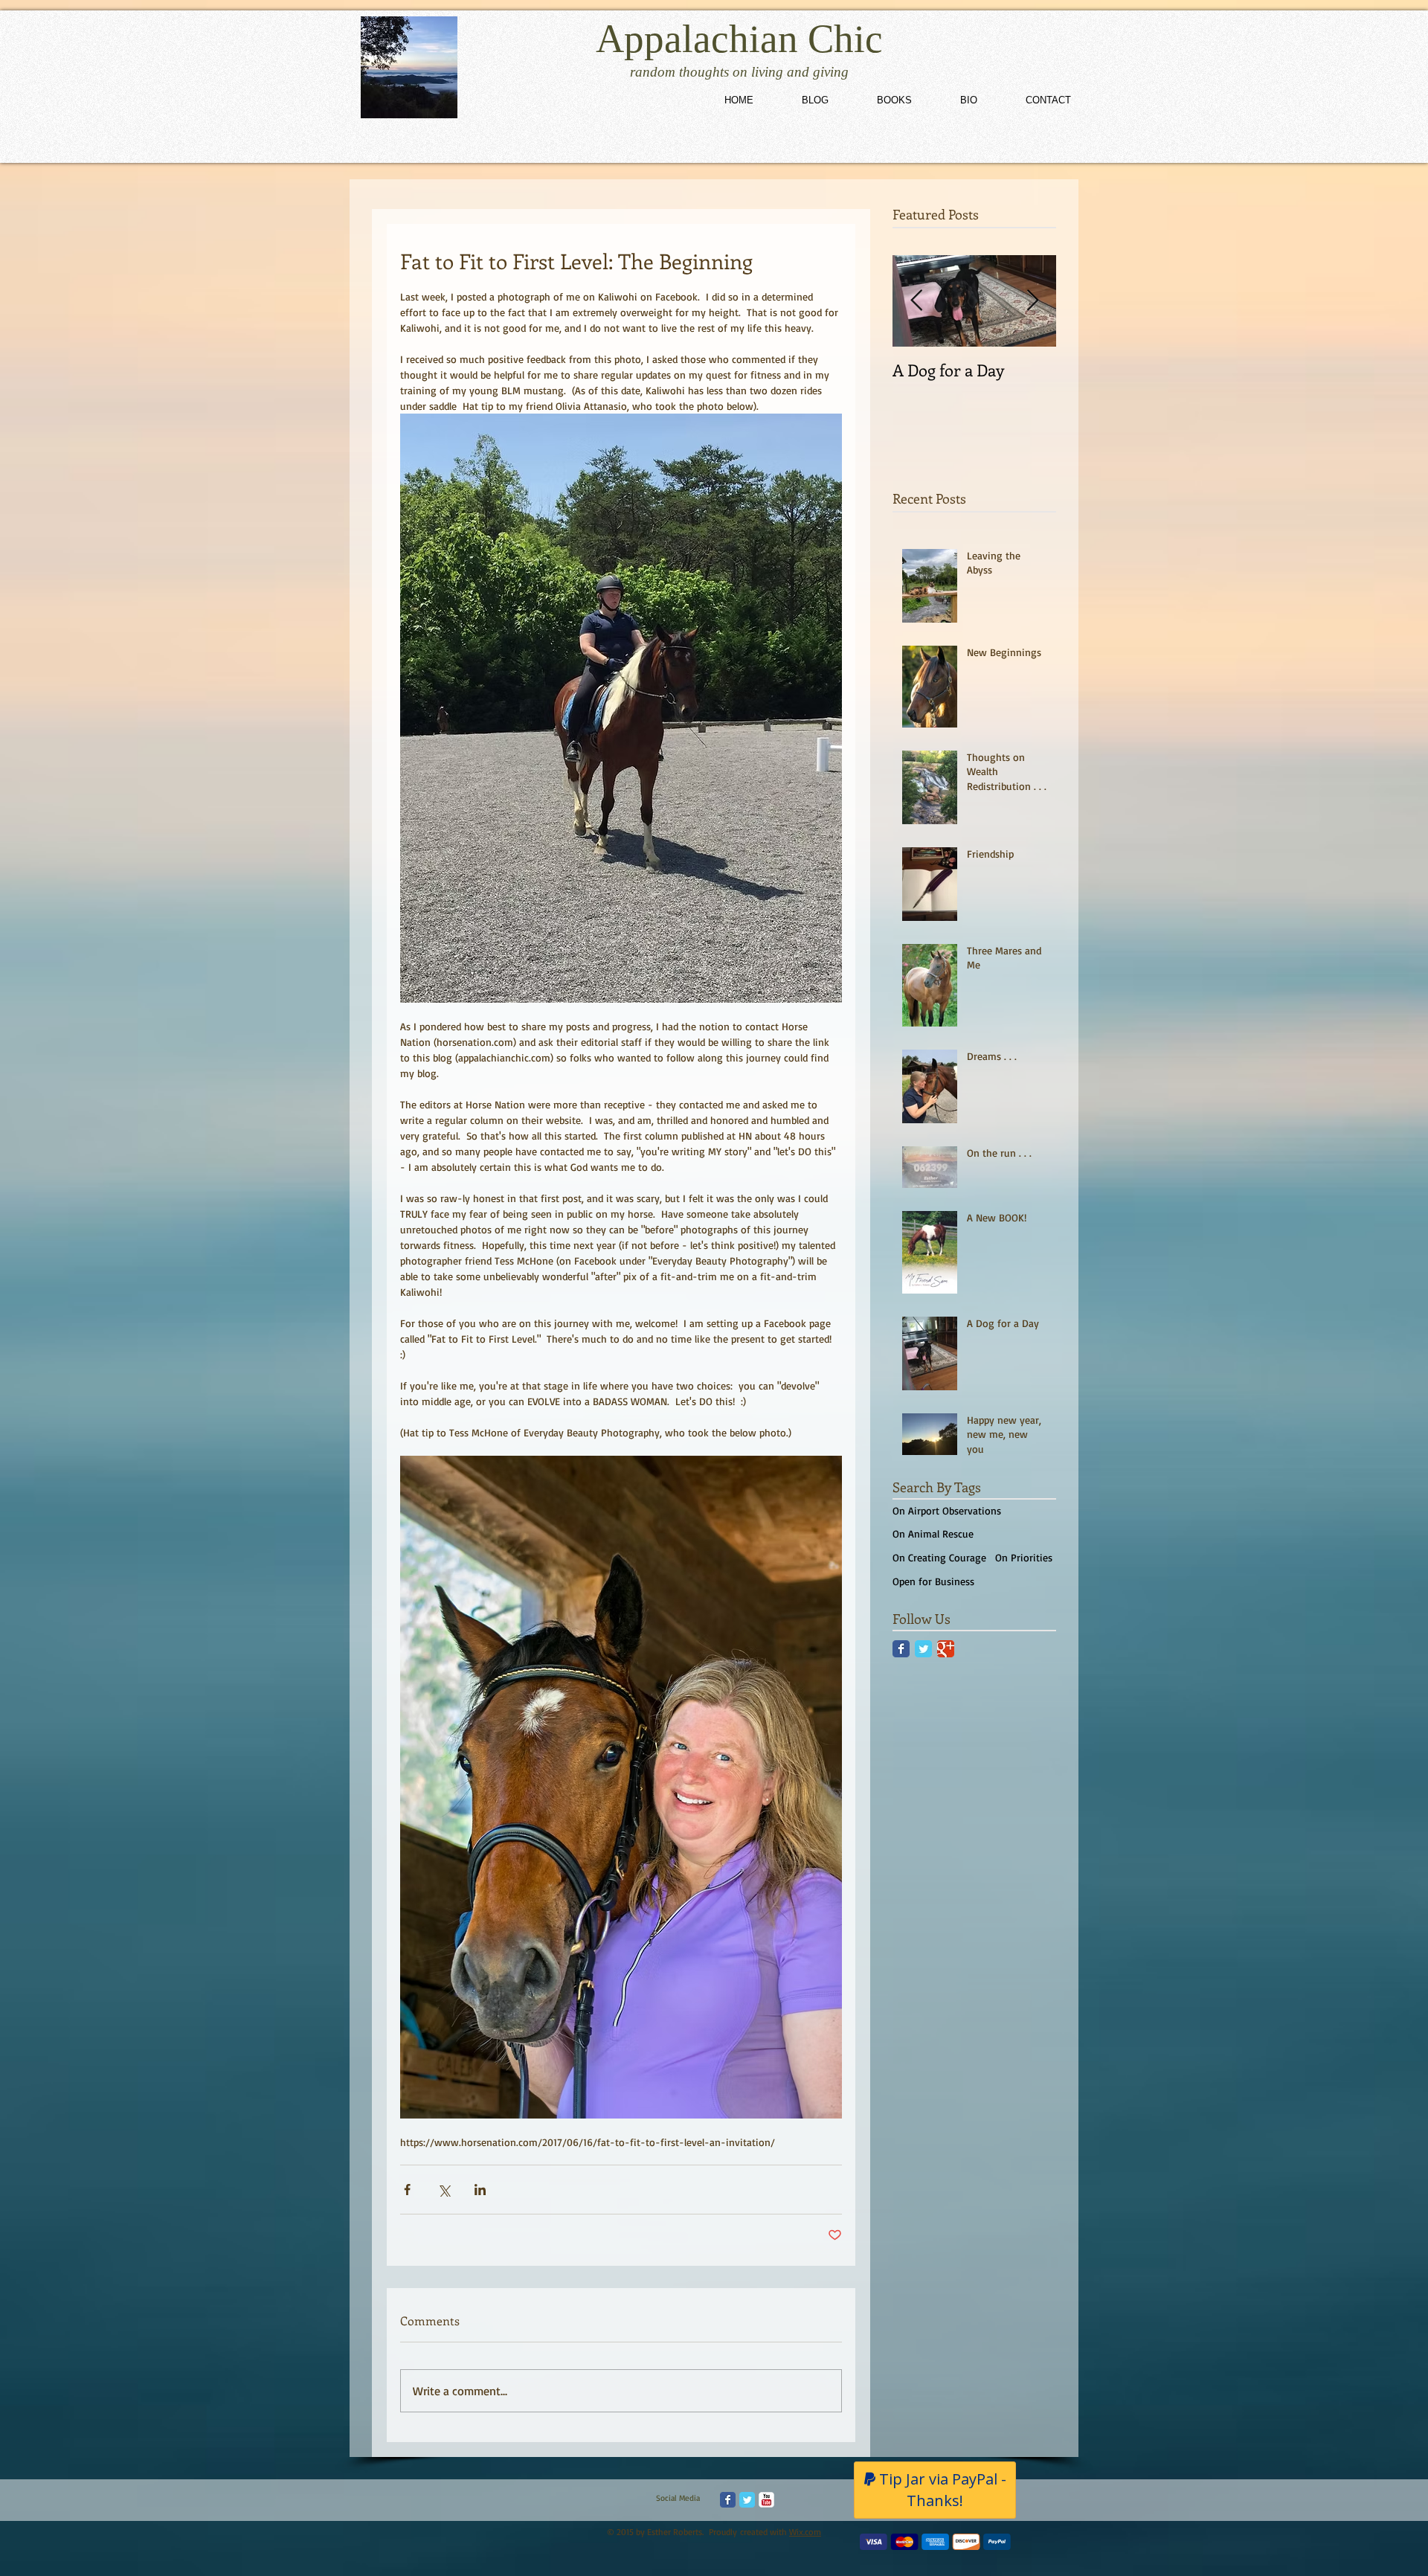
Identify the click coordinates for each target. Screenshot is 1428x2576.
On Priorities (1024, 1557)
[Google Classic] (946, 1649)
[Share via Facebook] (407, 2190)
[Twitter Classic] (923, 1649)
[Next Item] (1032, 301)
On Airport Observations (947, 1510)
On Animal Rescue (933, 1533)
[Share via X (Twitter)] (444, 2190)
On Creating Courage (939, 1557)
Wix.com (805, 2532)
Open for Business (933, 1581)
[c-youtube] (766, 2500)
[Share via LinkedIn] (480, 2190)
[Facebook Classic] (901, 1649)
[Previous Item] (916, 301)
